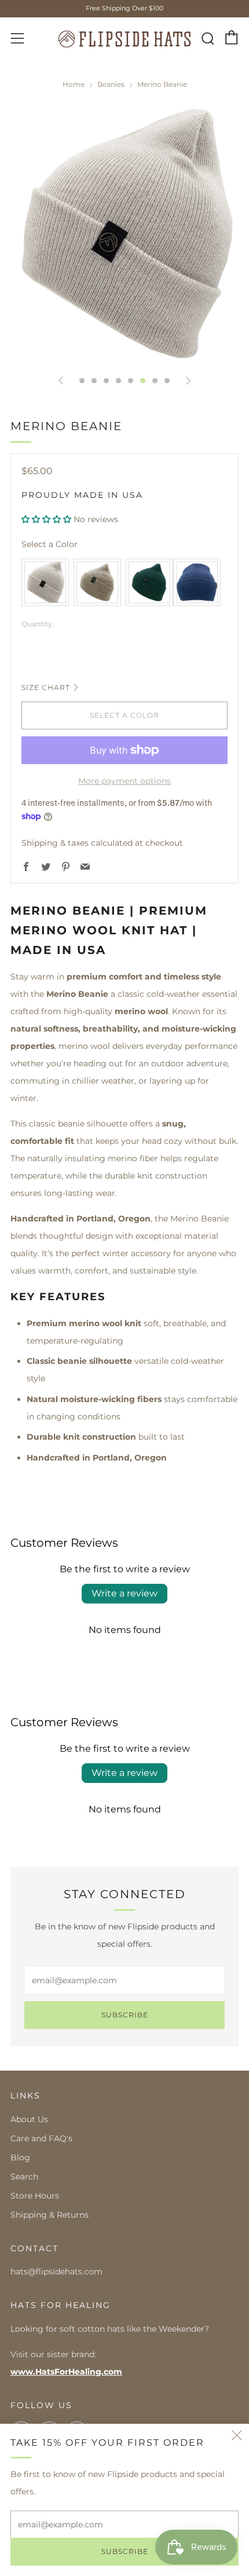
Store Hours (35, 2196)
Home (74, 84)
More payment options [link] (124, 781)
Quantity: (38, 624)
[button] (46, 519)
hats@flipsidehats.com (56, 2272)
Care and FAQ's (41, 2138)
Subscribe (125, 2015)
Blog (20, 2157)
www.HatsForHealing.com (66, 2372)
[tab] (82, 381)
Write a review (124, 1593)
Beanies (111, 84)
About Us (29, 2119)
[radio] (45, 582)
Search (24, 2177)
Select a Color (50, 544)
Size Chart (46, 687)
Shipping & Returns (50, 2215)
